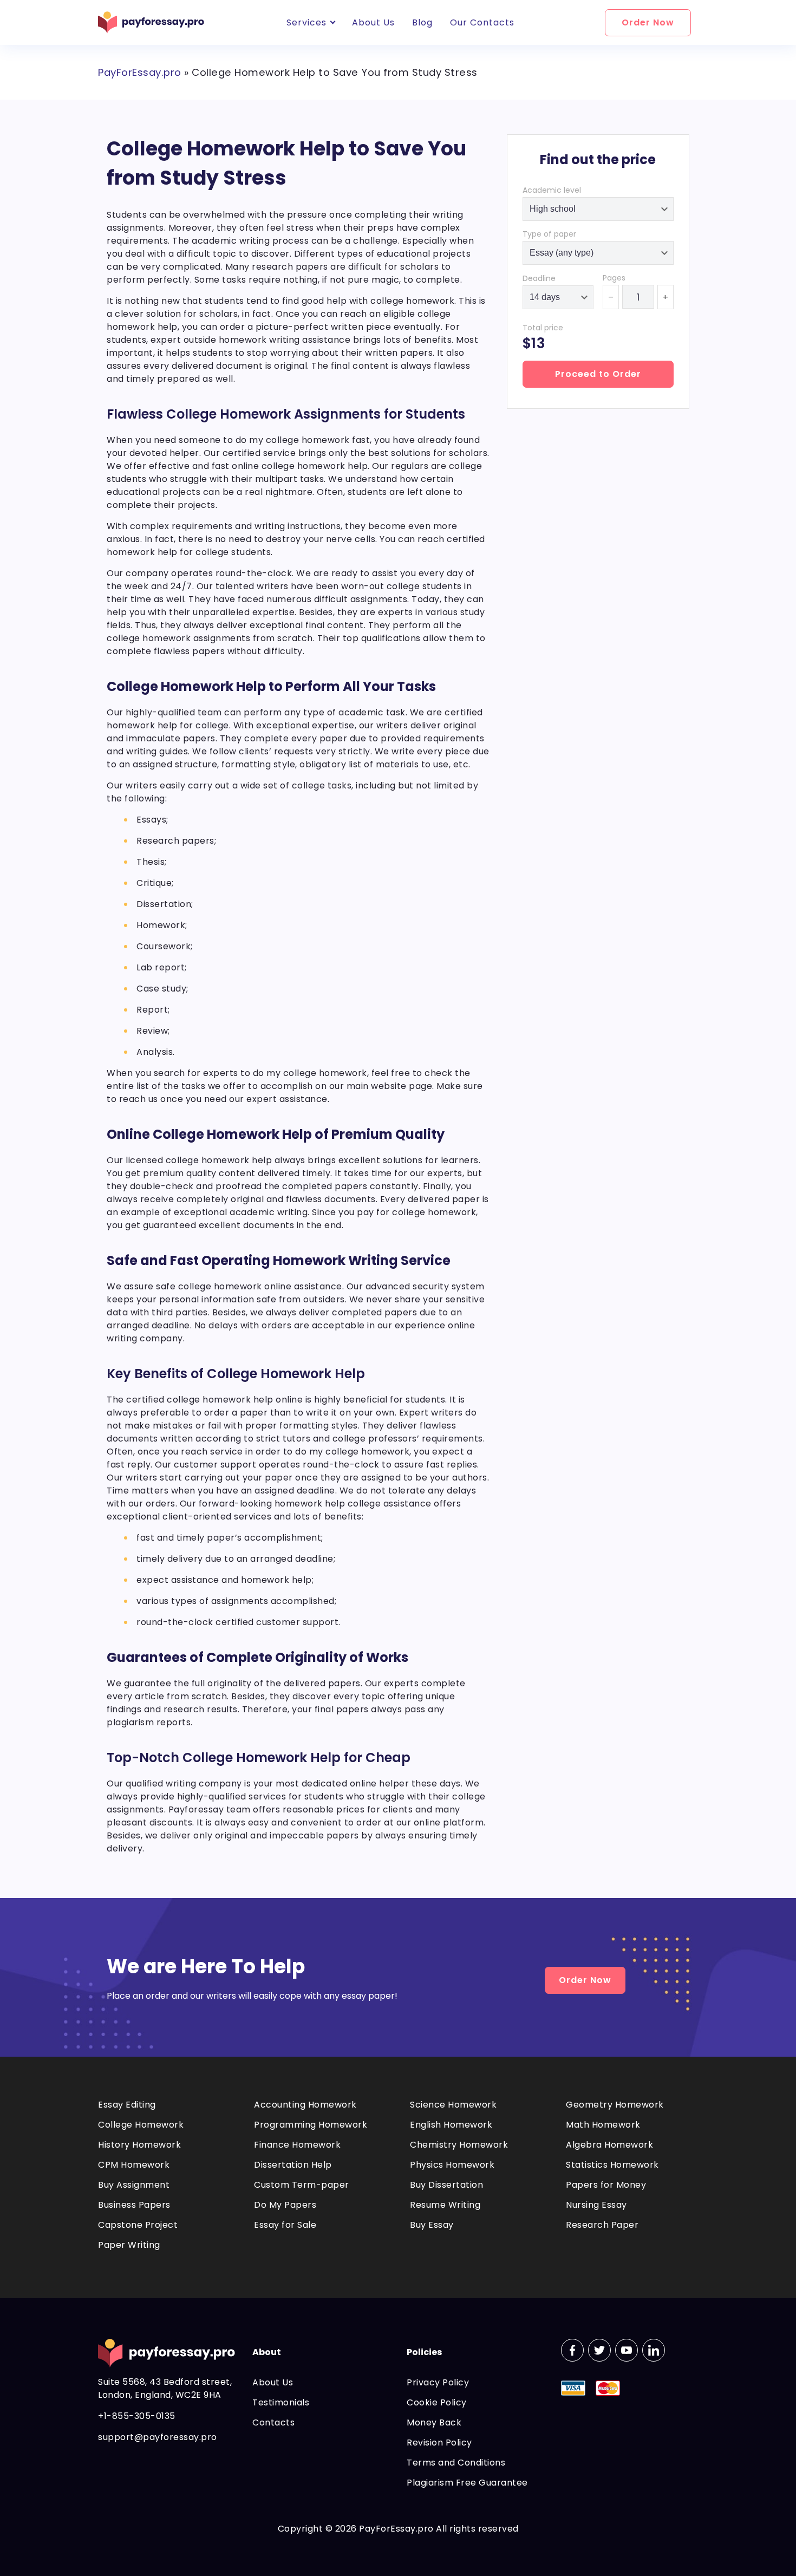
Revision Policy (439, 2443)
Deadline (539, 278)
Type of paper (549, 234)
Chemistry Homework (459, 2145)
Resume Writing (445, 2205)
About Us (273, 2382)
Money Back (434, 2422)
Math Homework (603, 2125)
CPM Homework (134, 2165)
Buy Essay (432, 2225)
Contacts (273, 2422)
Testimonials (281, 2402)
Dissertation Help (293, 2165)
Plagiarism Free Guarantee (467, 2483)
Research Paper (602, 2225)
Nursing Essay (596, 2205)
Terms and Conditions (456, 2463)
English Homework (451, 2125)
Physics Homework (452, 2165)
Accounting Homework (305, 2105)
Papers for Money (606, 2185)
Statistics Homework (612, 2165)
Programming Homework (311, 2125)
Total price (543, 328)
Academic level (552, 190)
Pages (614, 278)
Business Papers (134, 2205)
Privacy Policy (438, 2382)
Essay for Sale (285, 2225)
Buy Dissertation (446, 2185)
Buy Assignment (134, 2185)
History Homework (139, 2145)
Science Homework (453, 2105)
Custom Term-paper (302, 2185)
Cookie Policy (437, 2402)
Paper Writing (129, 2245)
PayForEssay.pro (140, 72)
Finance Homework (297, 2145)
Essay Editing (127, 2105)
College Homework (141, 2125)
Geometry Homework (615, 2105)
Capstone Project (138, 2225)
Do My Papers (285, 2205)
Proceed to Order (598, 374)
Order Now (648, 22)
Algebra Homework (609, 2145)
